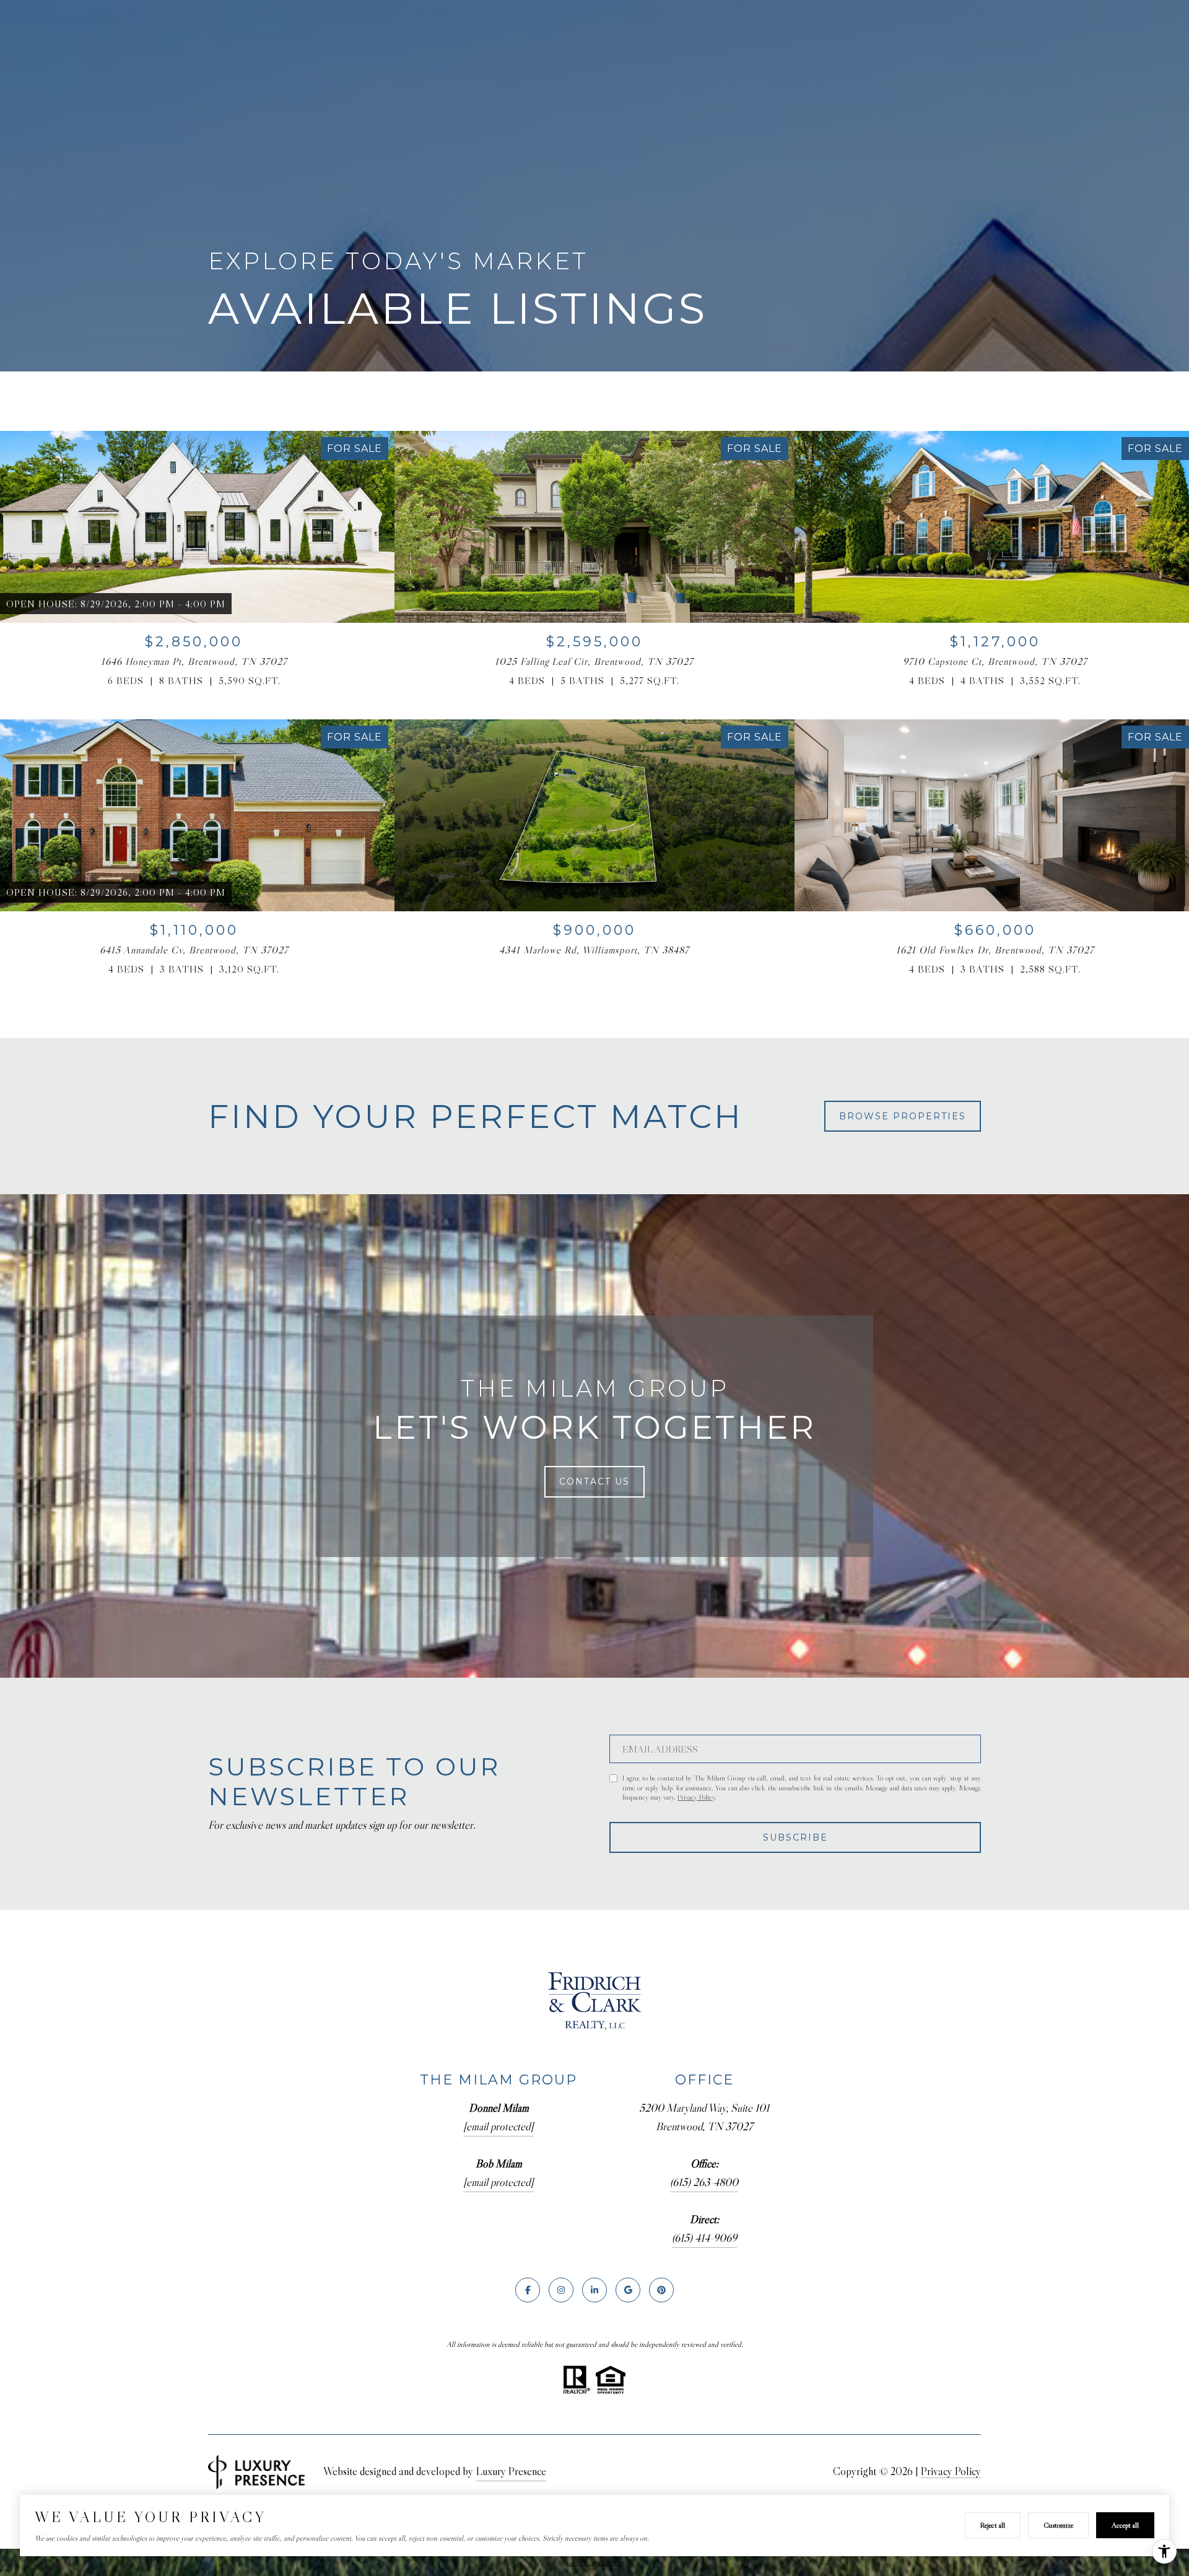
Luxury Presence (511, 2471)
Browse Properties (903, 1116)
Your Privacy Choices (594, 2562)
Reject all (993, 2525)
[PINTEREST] (661, 2290)
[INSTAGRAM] (561, 2290)
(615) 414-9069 (704, 2238)
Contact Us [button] (594, 1481)
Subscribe (795, 1837)
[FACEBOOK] (528, 2290)
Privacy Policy (696, 1797)
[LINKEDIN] (594, 2290)
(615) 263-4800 (704, 2182)
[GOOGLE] (628, 2290)
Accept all (1125, 2525)
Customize (1058, 2525)
